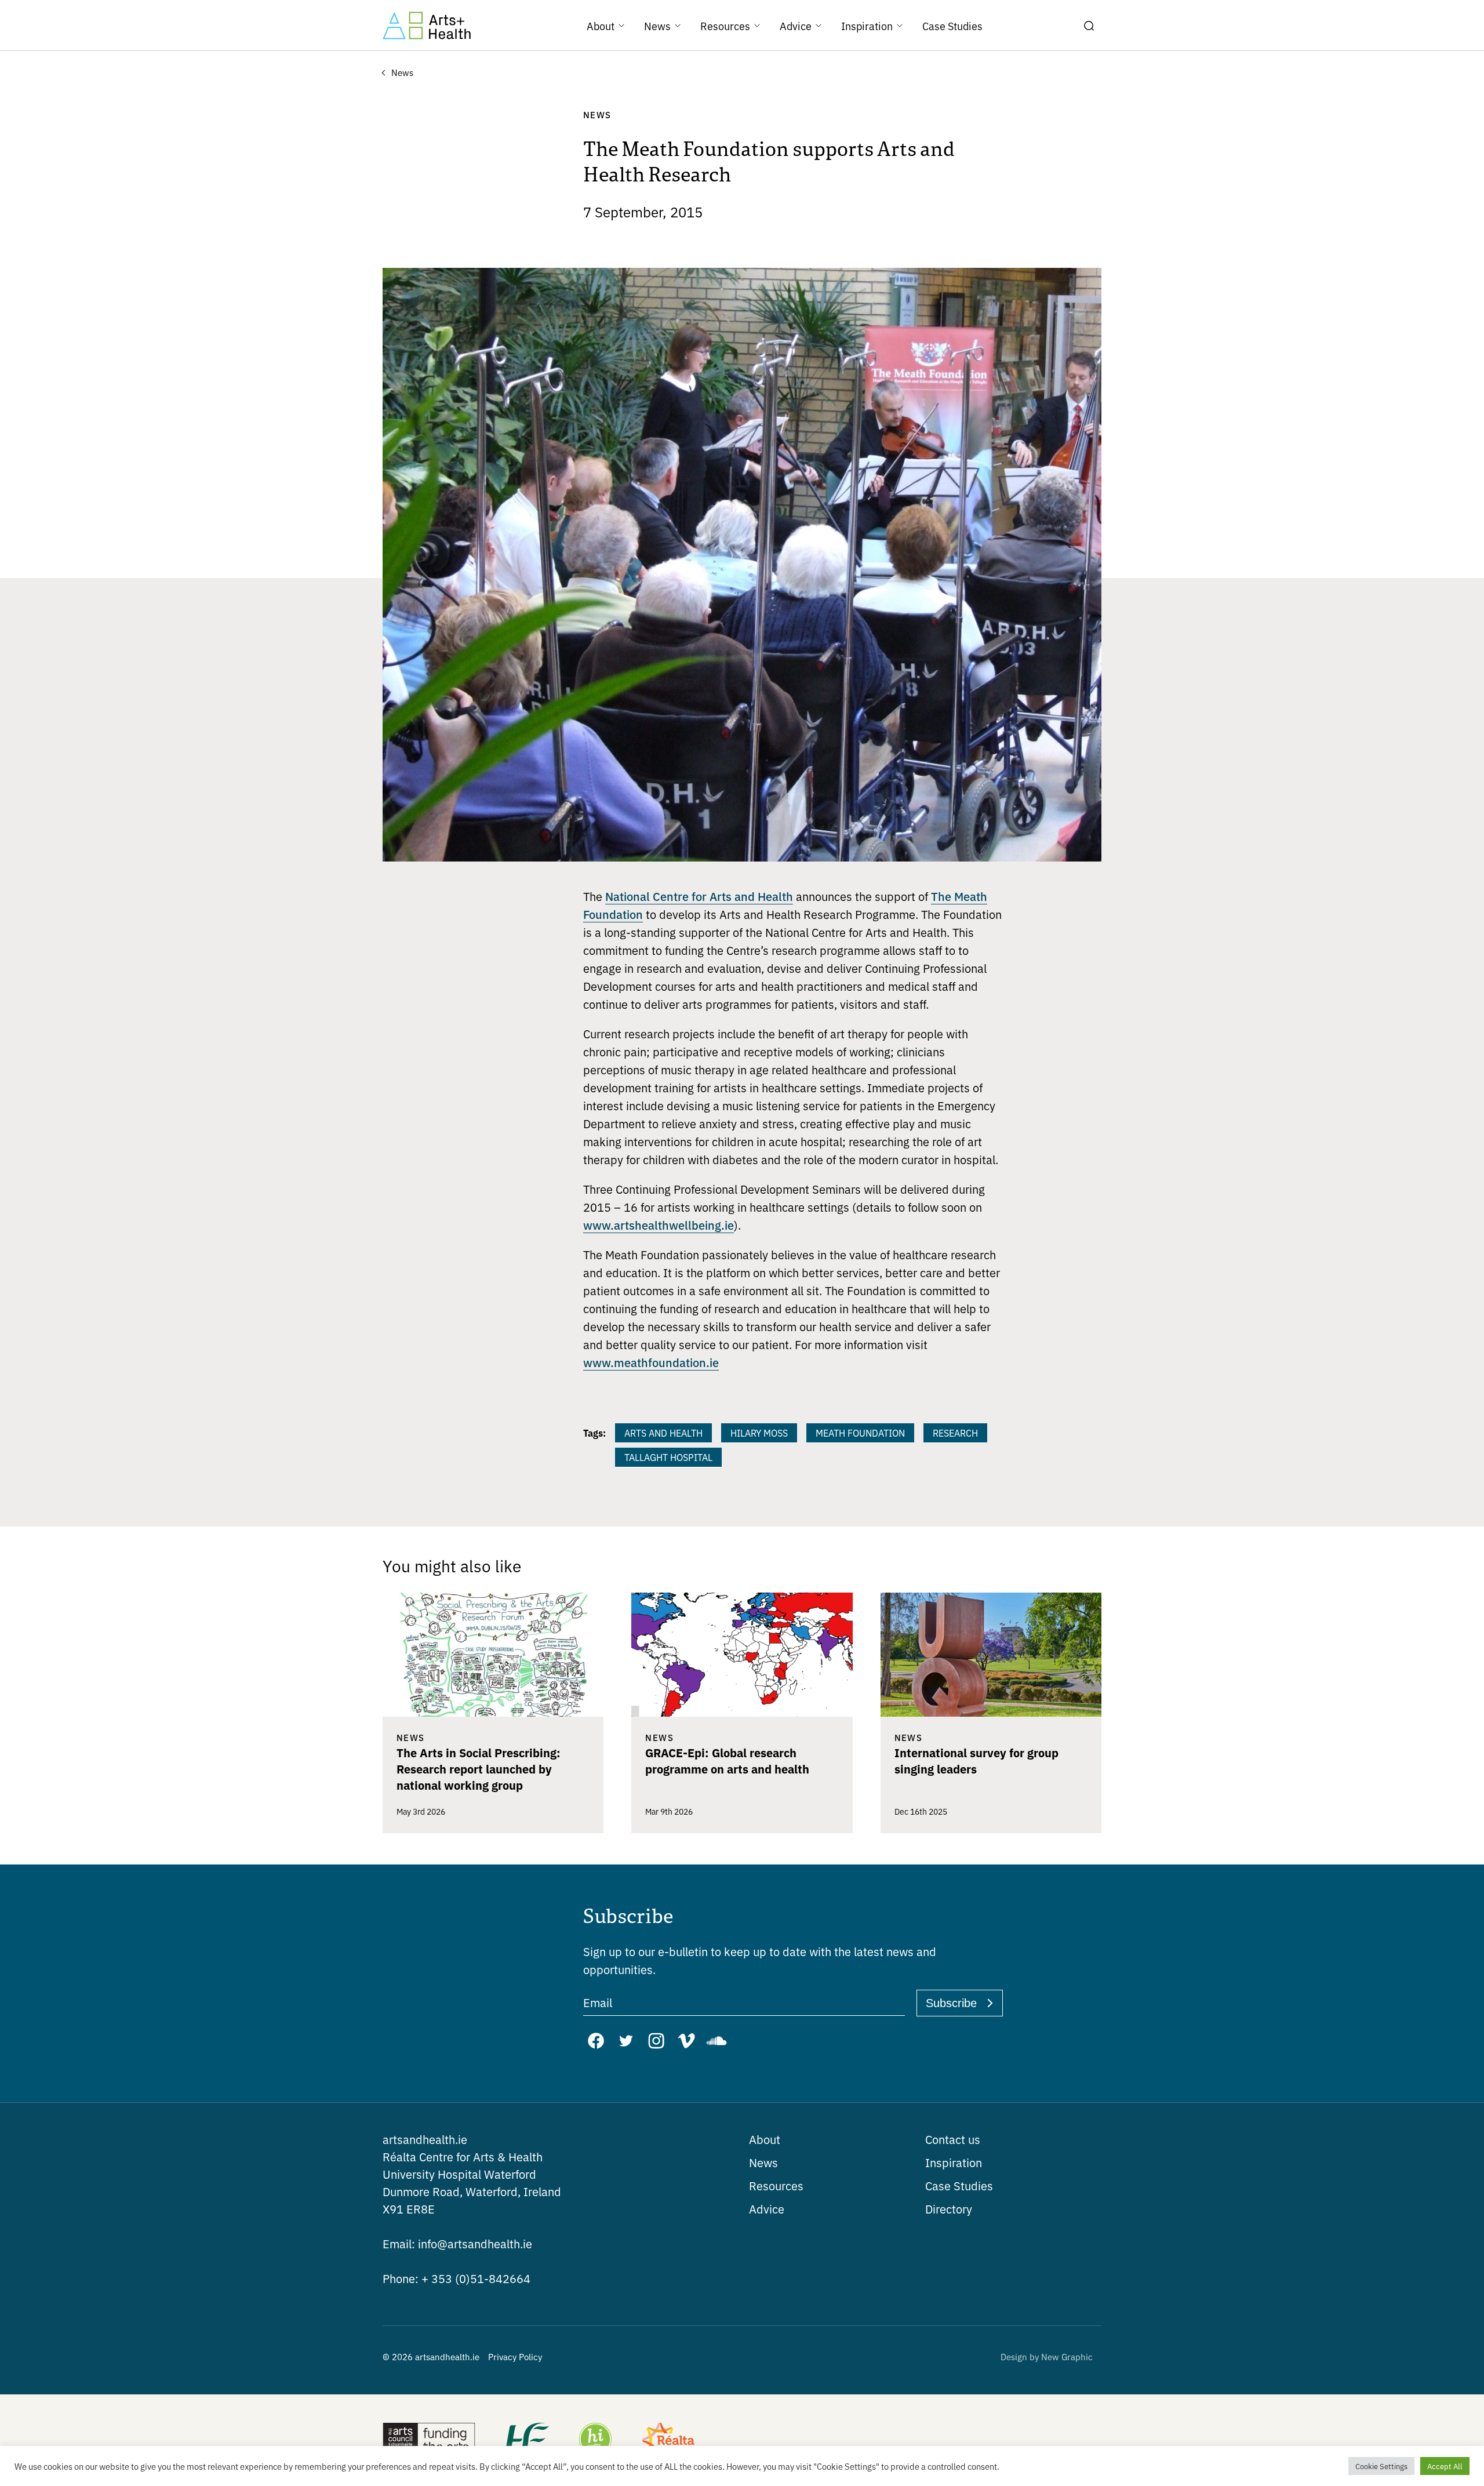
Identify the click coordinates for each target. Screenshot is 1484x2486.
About (765, 2139)
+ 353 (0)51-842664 (457, 2278)
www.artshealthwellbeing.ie (659, 1224)
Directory (949, 2209)
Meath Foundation (860, 1433)
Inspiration (954, 2162)
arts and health (663, 1433)
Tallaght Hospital (668, 1457)
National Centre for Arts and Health (699, 896)
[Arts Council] (429, 2440)
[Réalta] (668, 2440)
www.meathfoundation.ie (651, 1362)
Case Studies (959, 2185)
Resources (776, 2185)
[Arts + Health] (427, 26)
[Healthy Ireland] (595, 2440)
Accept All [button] (1445, 2466)
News (763, 2162)
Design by (1047, 2356)
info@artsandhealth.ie (457, 2243)
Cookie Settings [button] (1381, 2466)
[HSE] (526, 2440)
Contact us (953, 2139)
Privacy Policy (515, 2356)
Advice (767, 2209)
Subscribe (951, 2003)
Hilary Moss (759, 1433)
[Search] (1089, 26)
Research (955, 1433)
